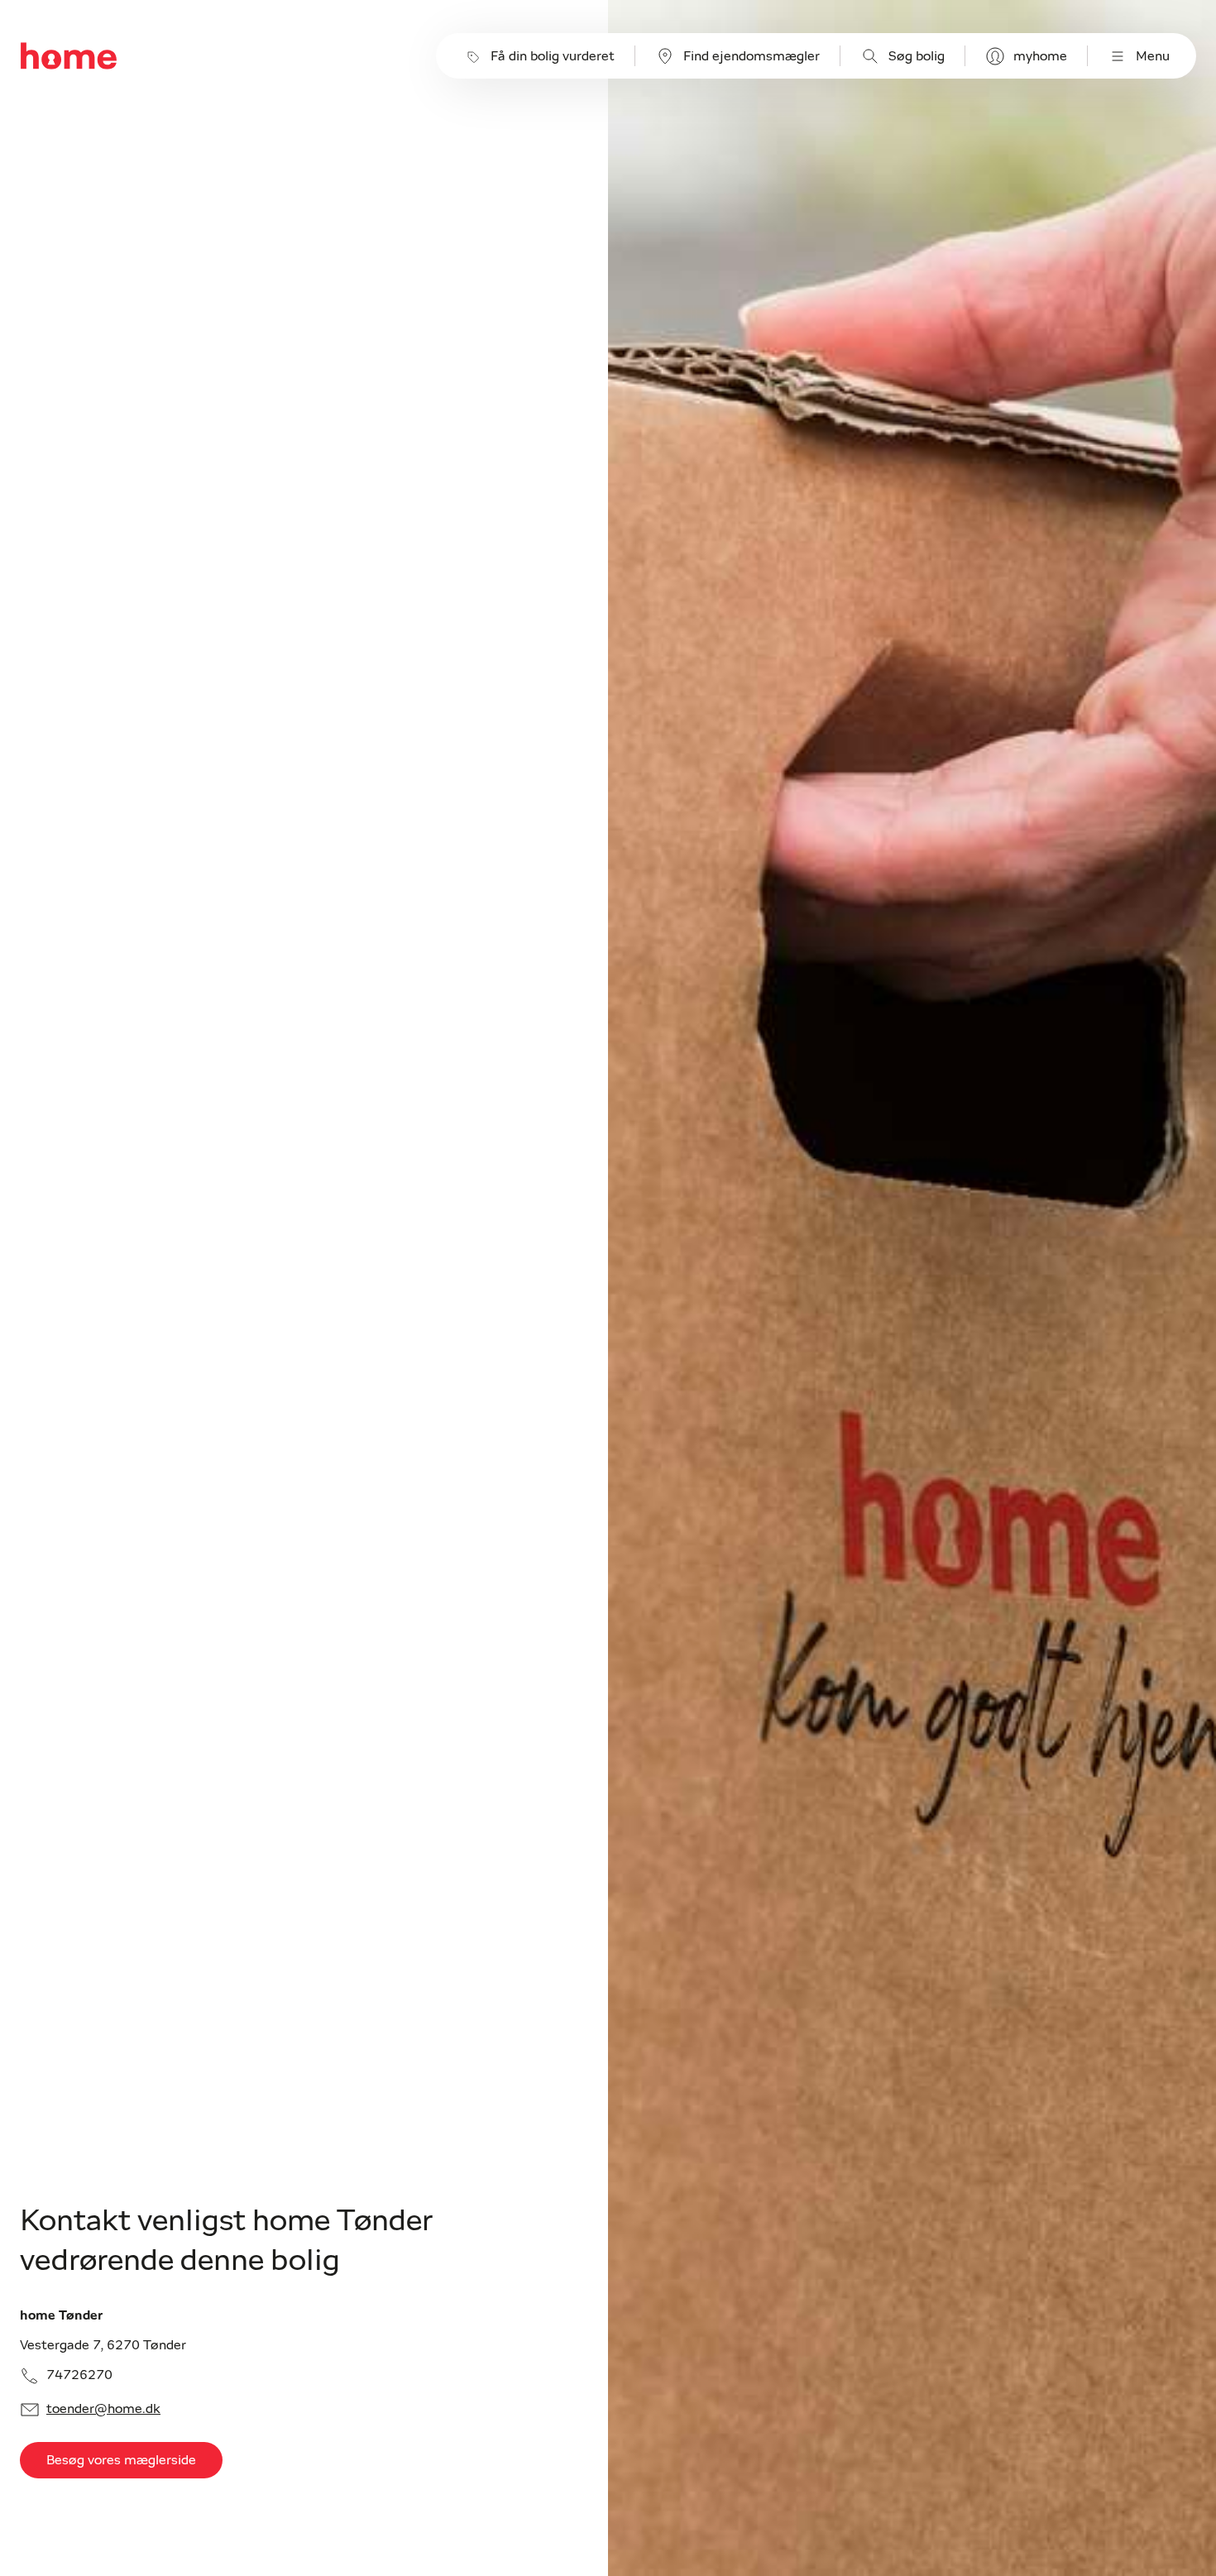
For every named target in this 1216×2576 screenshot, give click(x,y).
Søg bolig (917, 56)
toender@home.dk (103, 2409)
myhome (1040, 56)
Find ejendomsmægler (752, 56)
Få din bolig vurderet (553, 56)
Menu (1153, 56)
